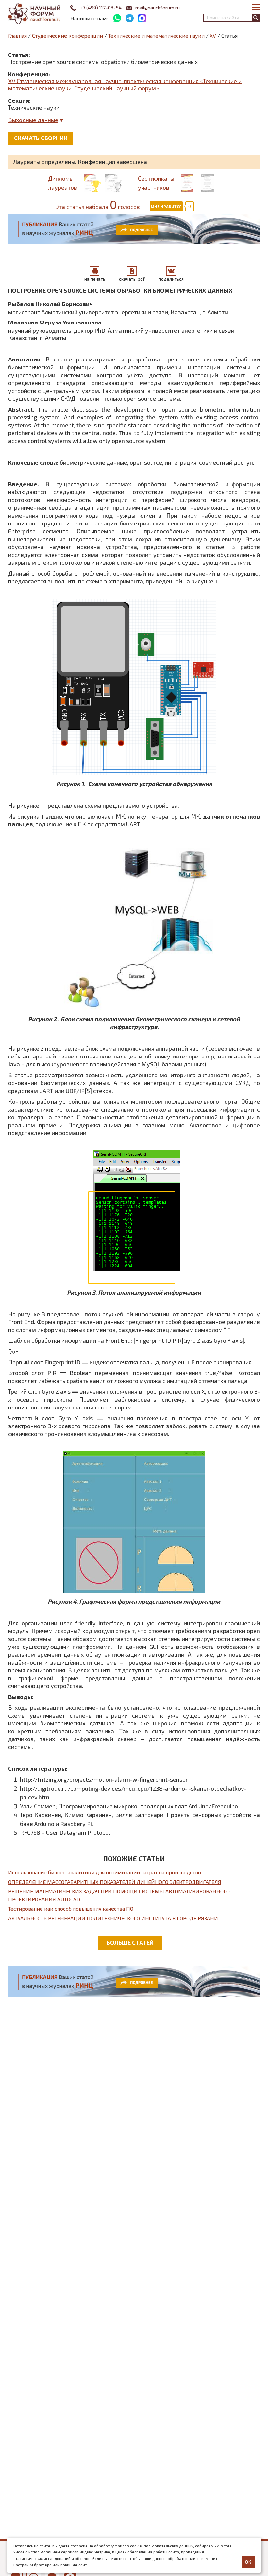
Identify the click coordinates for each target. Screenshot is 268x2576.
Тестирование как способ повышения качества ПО (71, 1909)
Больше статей (130, 1942)
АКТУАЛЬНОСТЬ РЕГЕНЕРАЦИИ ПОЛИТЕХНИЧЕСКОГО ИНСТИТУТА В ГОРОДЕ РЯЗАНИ (113, 1918)
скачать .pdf (132, 279)
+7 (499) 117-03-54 (101, 8)
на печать (95, 279)
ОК (248, 2562)
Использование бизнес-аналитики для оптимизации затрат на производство (105, 1872)
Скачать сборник (41, 138)
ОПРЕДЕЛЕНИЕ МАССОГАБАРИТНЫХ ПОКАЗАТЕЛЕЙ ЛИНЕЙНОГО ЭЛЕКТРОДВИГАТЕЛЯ (115, 1882)
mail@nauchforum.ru (158, 8)
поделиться (171, 279)
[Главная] (34, 14)
